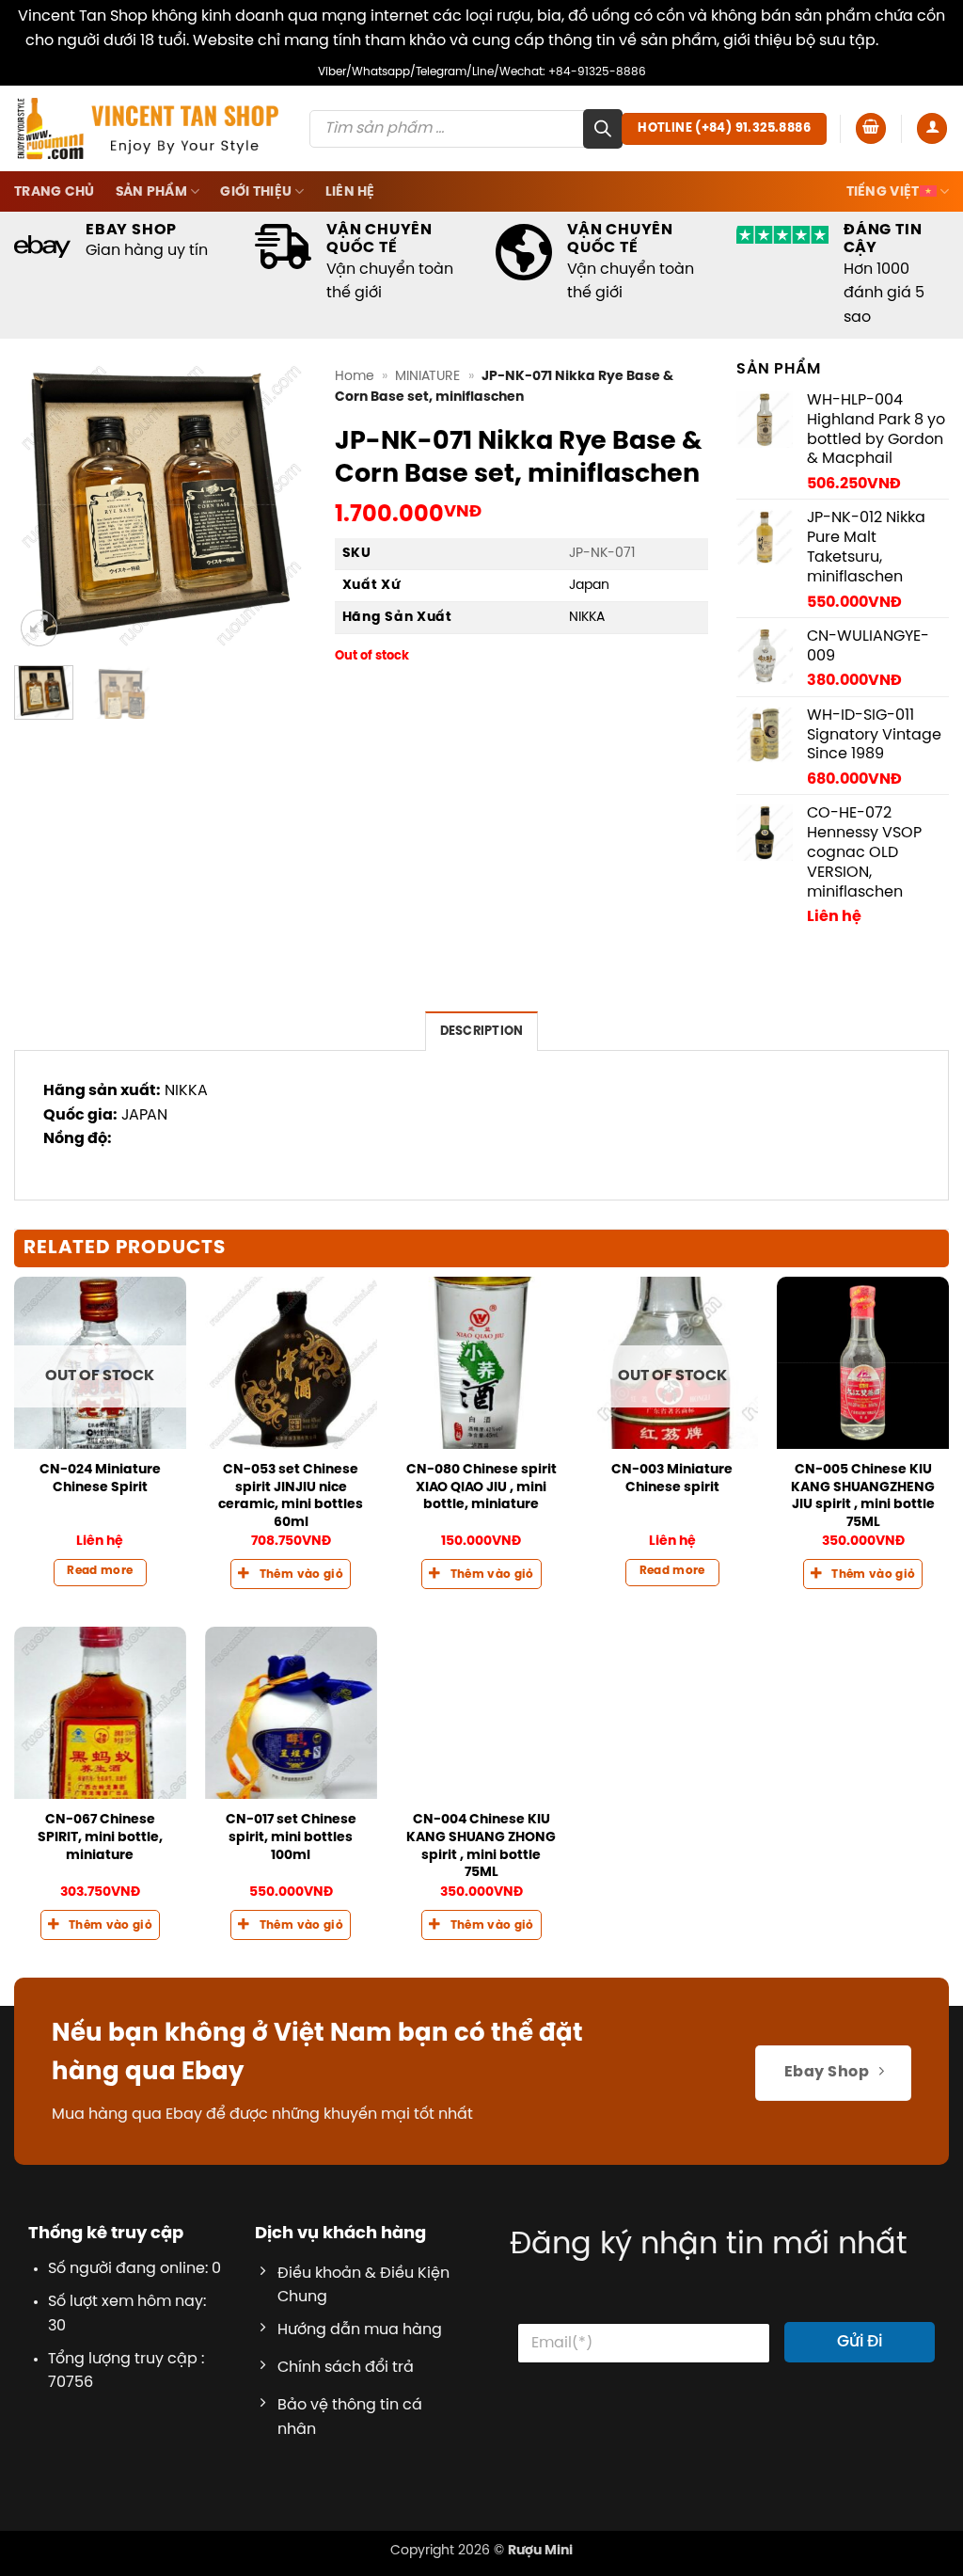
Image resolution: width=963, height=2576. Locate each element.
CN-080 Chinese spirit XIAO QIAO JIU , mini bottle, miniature (481, 1487)
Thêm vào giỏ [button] (301, 1575)
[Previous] (43, 504)
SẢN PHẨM (151, 192)
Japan (589, 585)
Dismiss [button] (910, 41)
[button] (871, 128)
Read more (100, 1571)
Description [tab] (482, 1032)
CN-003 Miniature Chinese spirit (672, 1479)
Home (355, 376)
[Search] (603, 129)
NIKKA (587, 617)
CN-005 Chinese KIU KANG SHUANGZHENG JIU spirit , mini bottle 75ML (863, 1496)
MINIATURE (427, 376)
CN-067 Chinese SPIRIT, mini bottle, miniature (100, 1837)
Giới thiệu (256, 192)
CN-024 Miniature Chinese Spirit (100, 1479)
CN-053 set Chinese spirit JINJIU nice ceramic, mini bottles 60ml (291, 1496)
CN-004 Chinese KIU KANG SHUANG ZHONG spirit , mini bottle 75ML (481, 1846)
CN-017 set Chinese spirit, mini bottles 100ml (291, 1837)
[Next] (277, 504)
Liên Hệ (350, 192)
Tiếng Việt (883, 192)
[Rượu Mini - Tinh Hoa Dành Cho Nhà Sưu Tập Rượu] (148, 128)
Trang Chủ (55, 192)
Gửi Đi (860, 2342)
